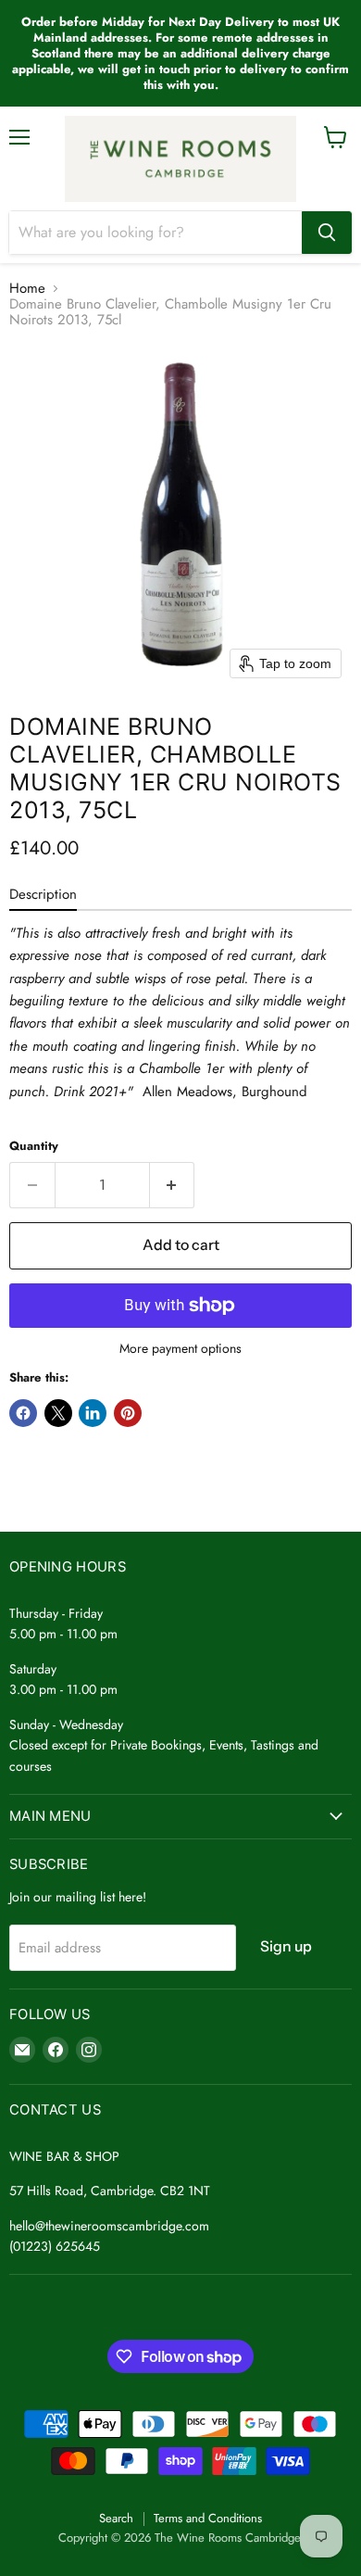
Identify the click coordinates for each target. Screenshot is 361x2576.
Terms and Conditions (208, 2518)
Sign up (286, 1946)
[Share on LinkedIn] (93, 1413)
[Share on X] (58, 1413)
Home (27, 289)
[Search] (327, 233)
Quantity (34, 1146)
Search (116, 2518)
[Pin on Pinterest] (128, 1413)
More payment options (180, 1348)
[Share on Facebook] (23, 1413)
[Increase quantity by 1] (173, 1185)
